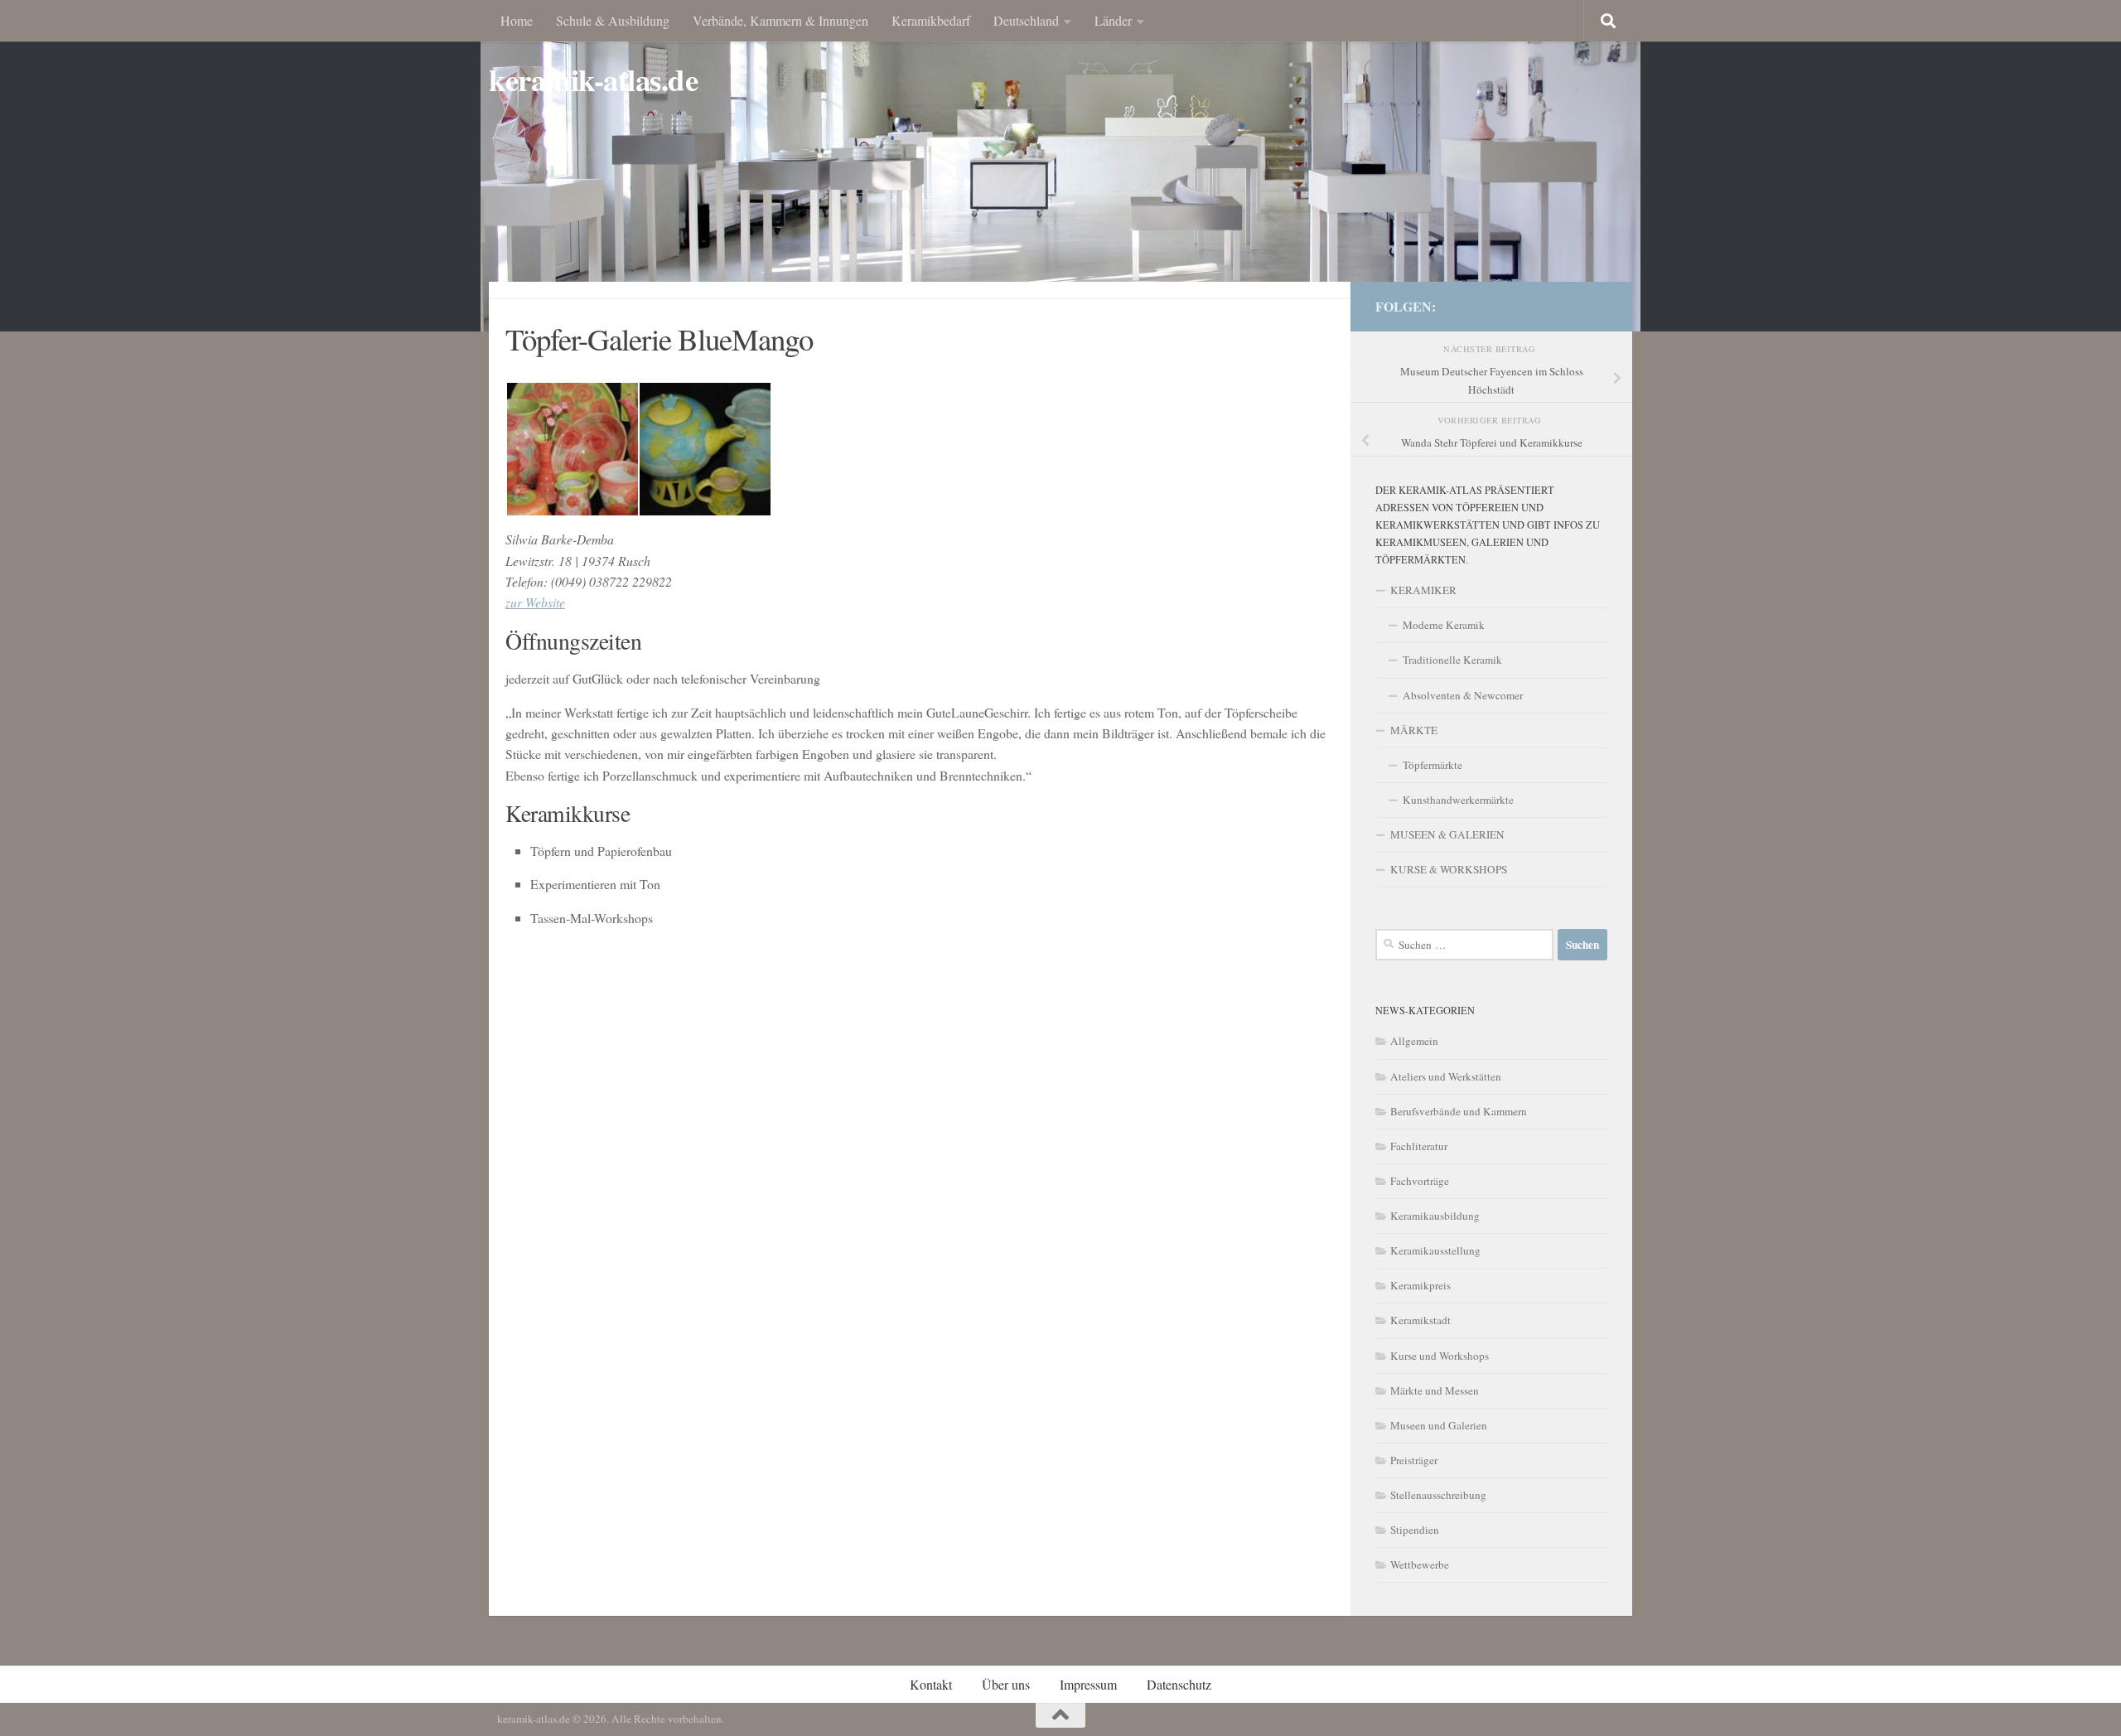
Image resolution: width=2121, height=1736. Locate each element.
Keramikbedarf (931, 20)
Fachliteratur (1419, 1146)
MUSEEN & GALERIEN (1447, 834)
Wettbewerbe (1420, 1564)
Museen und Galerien (1439, 1425)
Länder (1113, 20)
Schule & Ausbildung (613, 20)
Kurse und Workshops (1440, 1356)
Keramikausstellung (1435, 1250)
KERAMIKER (1423, 590)
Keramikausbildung (1435, 1216)
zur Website (535, 602)
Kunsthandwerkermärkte (1458, 800)
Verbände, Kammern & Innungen (780, 20)
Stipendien (1415, 1530)
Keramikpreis (1420, 1285)
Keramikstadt (1420, 1320)
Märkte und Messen (1435, 1390)
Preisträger (1414, 1460)
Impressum (1088, 1684)
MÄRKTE (1414, 730)
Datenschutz (1179, 1684)
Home (517, 20)
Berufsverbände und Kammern (1459, 1111)
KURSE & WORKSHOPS (1449, 869)
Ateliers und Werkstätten (1446, 1076)
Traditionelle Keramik (1452, 660)
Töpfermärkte (1433, 765)
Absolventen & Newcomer (1463, 695)
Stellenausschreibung (1438, 1495)
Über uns (1006, 1684)
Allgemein (1414, 1041)
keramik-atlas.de (593, 80)
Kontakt (931, 1684)
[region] (1060, 166)
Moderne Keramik (1444, 625)
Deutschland (1026, 20)
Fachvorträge (1420, 1181)
